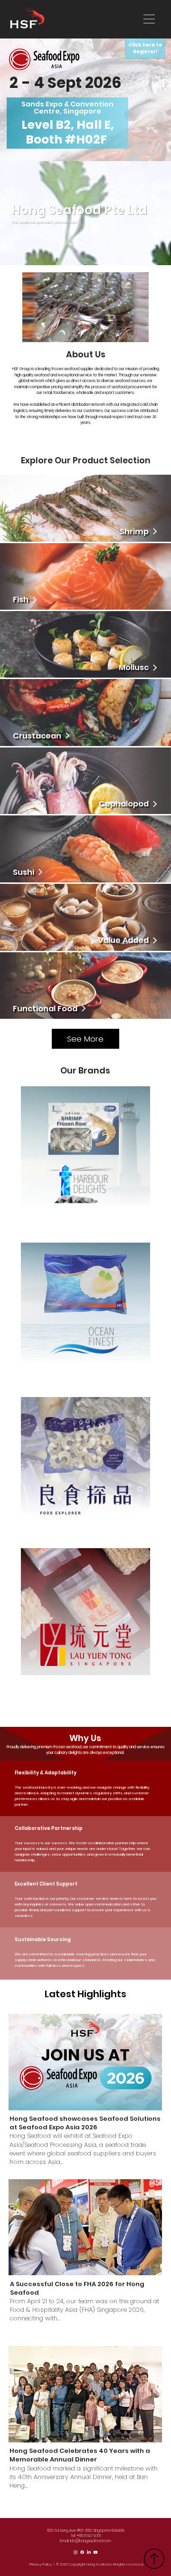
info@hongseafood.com (90, 2541)
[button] (132, 331)
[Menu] (150, 19)
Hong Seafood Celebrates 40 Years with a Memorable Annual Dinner (80, 2455)
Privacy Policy (41, 2564)
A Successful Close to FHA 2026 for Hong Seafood (77, 2288)
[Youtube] (95, 2552)
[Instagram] (76, 2552)
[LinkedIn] (89, 2552)
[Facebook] (82, 2552)
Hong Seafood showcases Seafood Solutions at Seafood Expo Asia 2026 (85, 2123)
